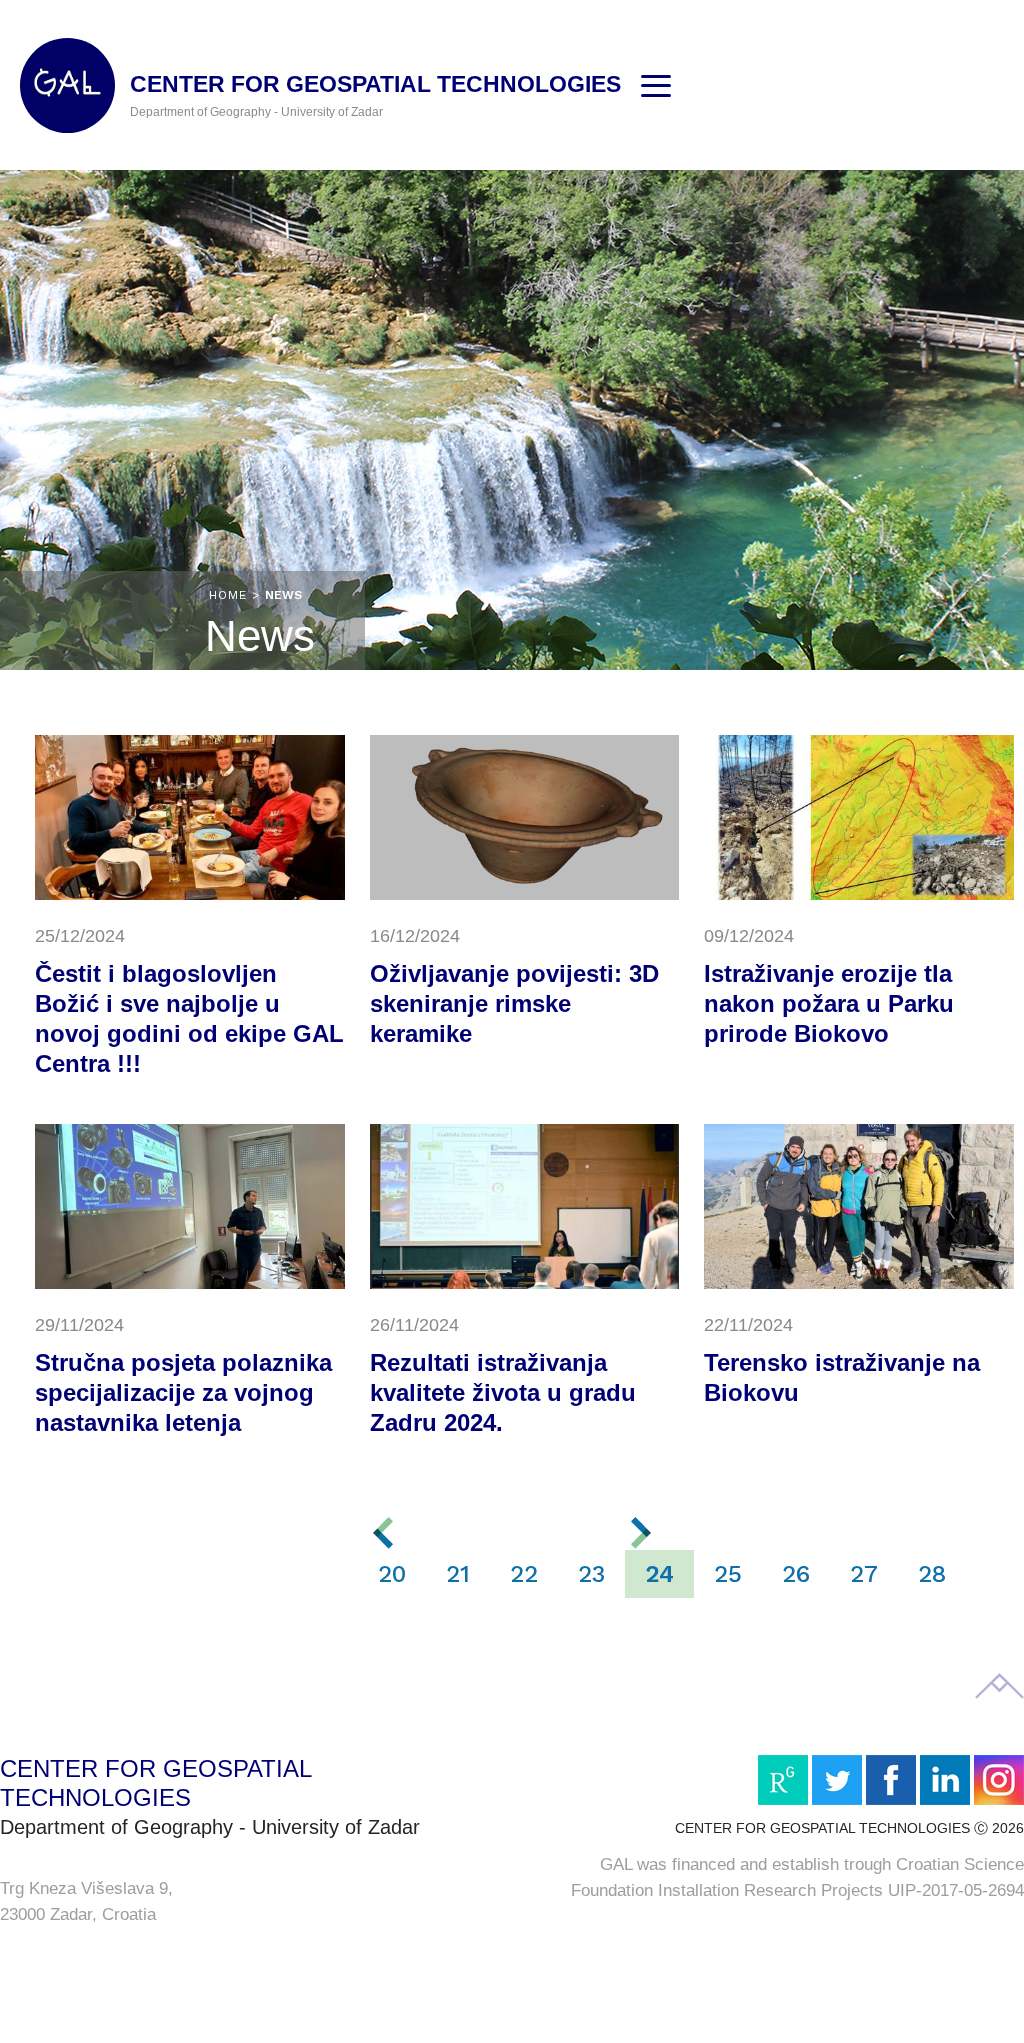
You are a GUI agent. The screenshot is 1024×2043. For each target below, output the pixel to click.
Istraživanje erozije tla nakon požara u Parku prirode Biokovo (829, 1003)
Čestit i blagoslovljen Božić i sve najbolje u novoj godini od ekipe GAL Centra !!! (189, 1018)
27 (864, 1574)
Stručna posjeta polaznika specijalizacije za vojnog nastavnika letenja (183, 1392)
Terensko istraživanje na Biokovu (842, 1377)
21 (458, 1574)
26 (796, 1574)
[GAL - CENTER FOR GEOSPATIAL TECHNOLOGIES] (67, 85)
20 (392, 1574)
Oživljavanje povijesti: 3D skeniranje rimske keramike (514, 1003)
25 (728, 1574)
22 (524, 1574)
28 (932, 1574)
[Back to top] (999, 1685)
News (283, 595)
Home (228, 595)
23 (591, 1574)
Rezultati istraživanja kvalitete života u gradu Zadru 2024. (503, 1392)
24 (659, 1574)
